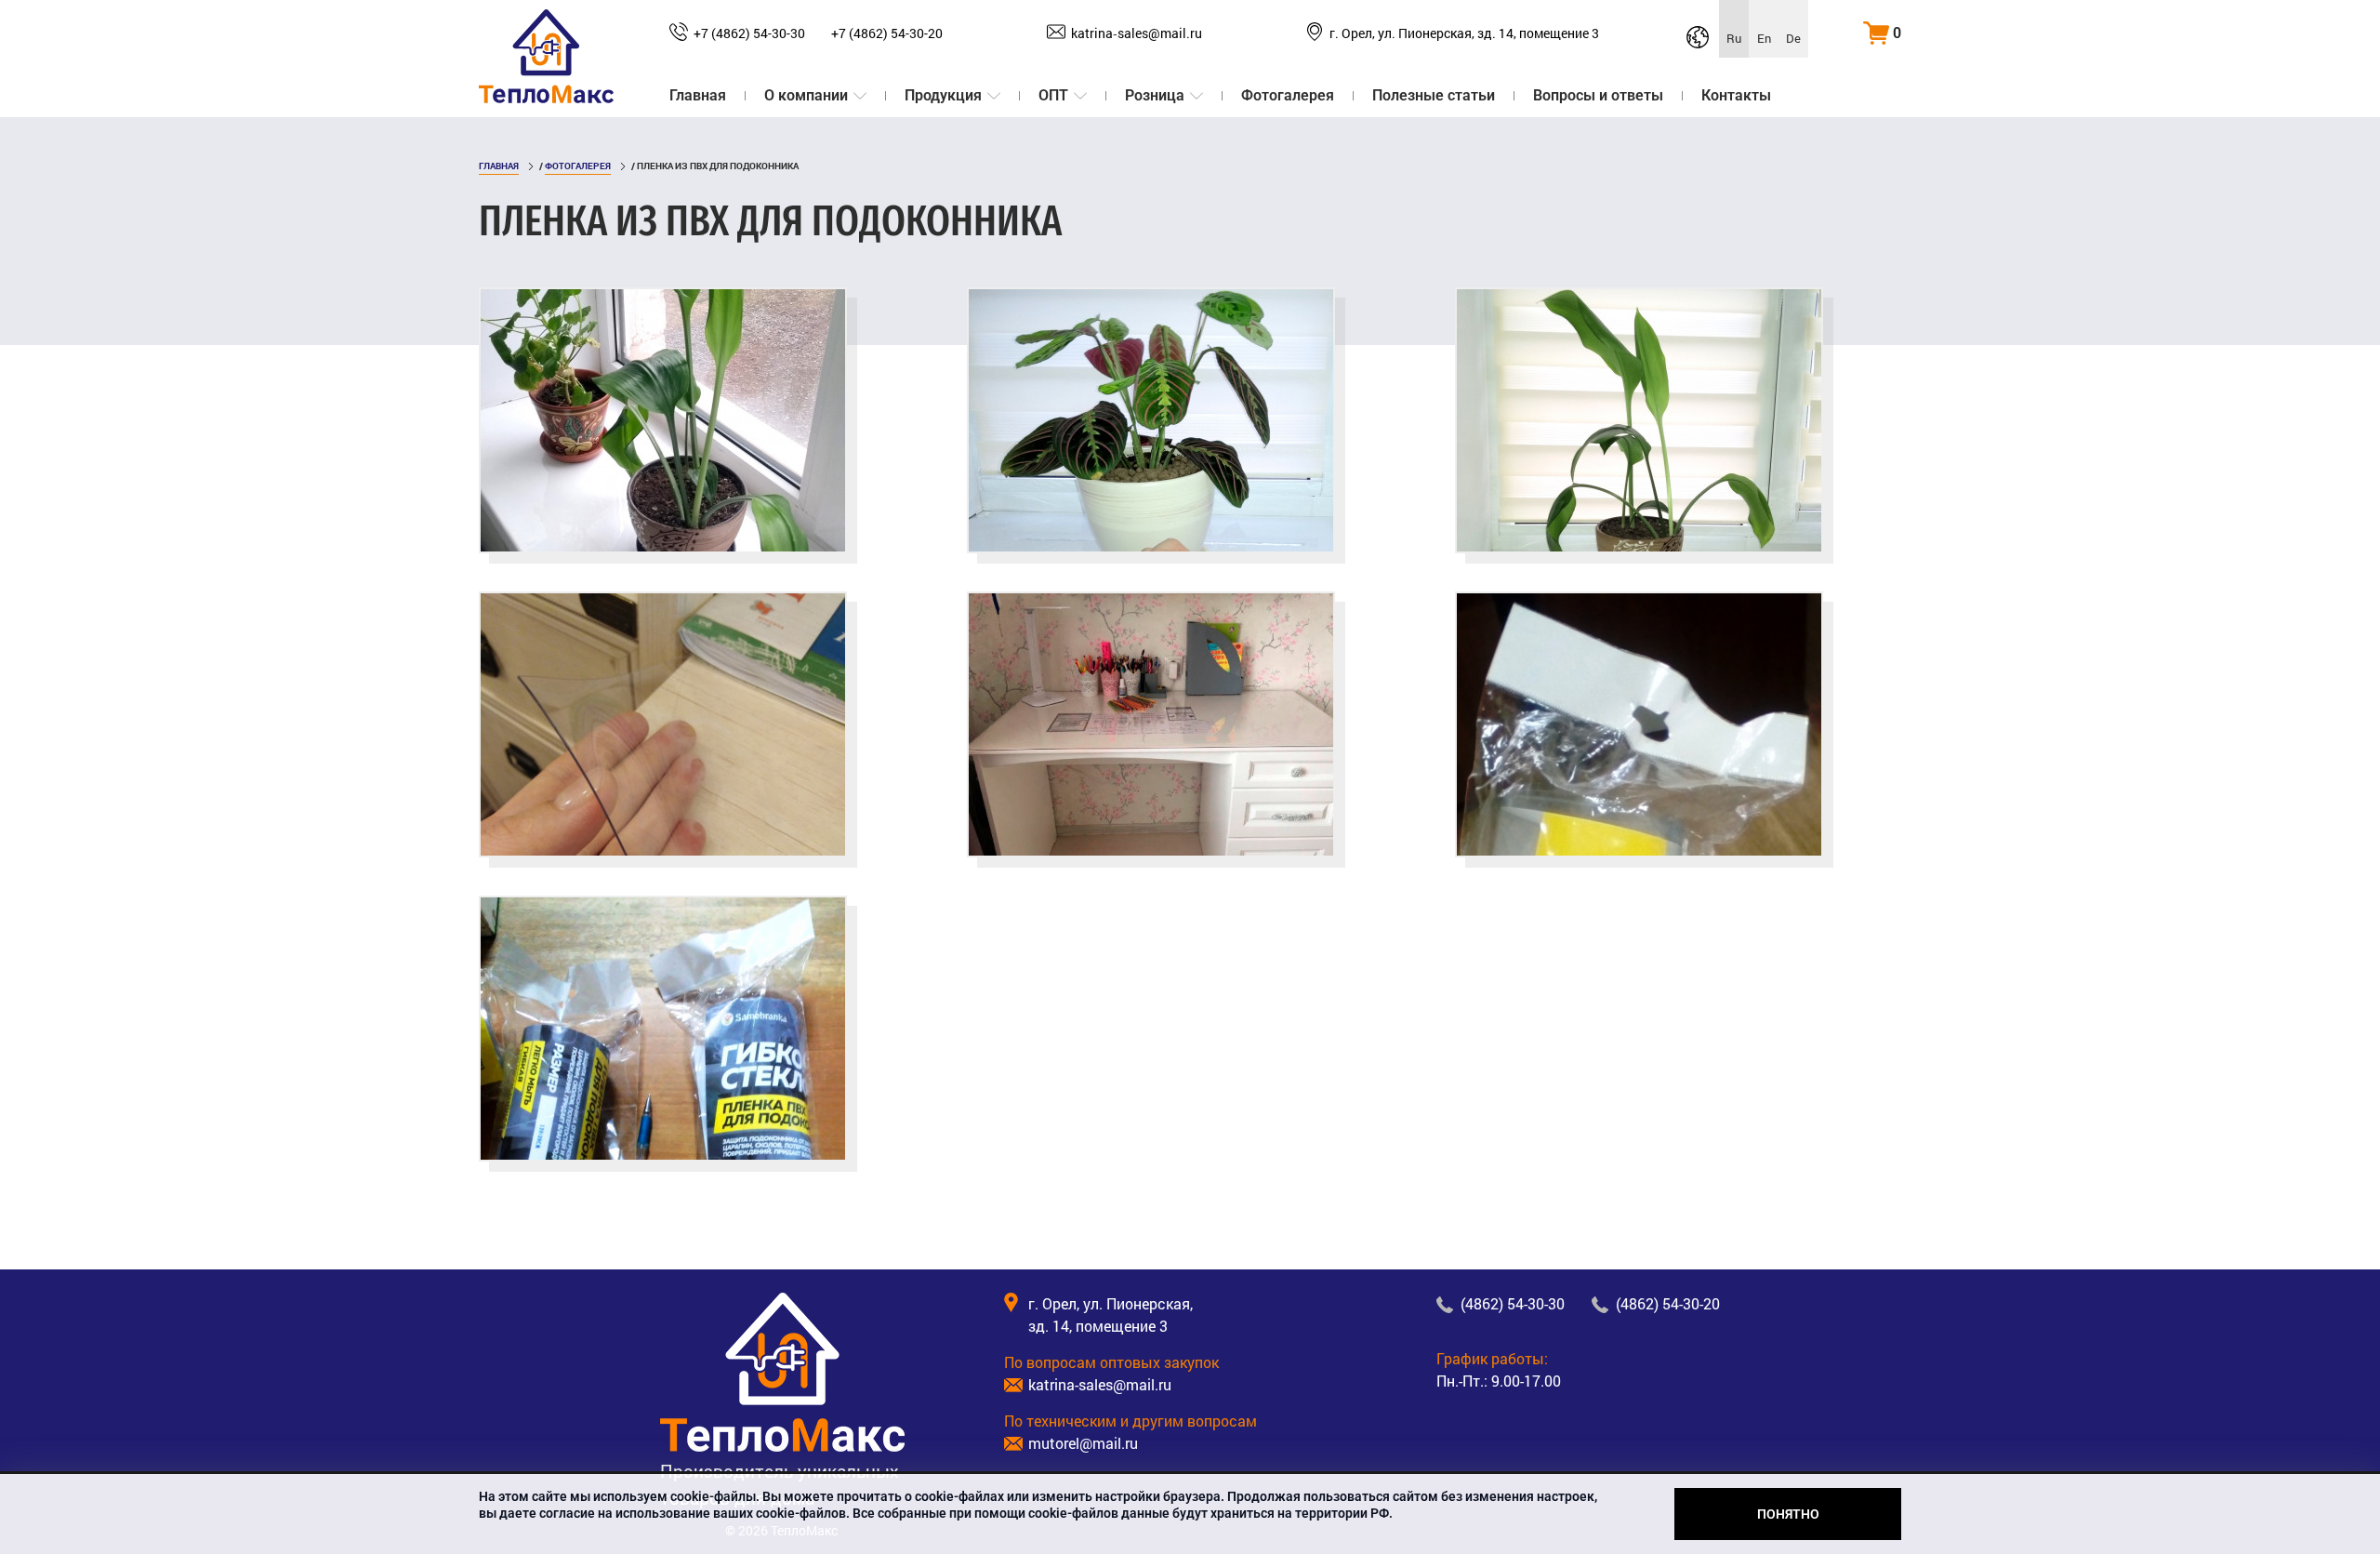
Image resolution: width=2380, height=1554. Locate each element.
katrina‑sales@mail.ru (1137, 33)
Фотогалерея (1288, 95)
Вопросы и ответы (1598, 95)
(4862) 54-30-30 (1513, 1303)
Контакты (1736, 95)
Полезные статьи (1434, 95)
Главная (698, 95)
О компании (806, 95)
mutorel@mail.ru (1083, 1443)
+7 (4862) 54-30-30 (749, 33)
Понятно (1788, 1514)
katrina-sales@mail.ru (1100, 1384)
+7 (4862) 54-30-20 (887, 33)
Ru (1734, 38)
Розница (1155, 95)
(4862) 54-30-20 (1668, 1303)
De (1793, 38)
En (1764, 38)
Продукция (943, 95)
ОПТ (1053, 95)
